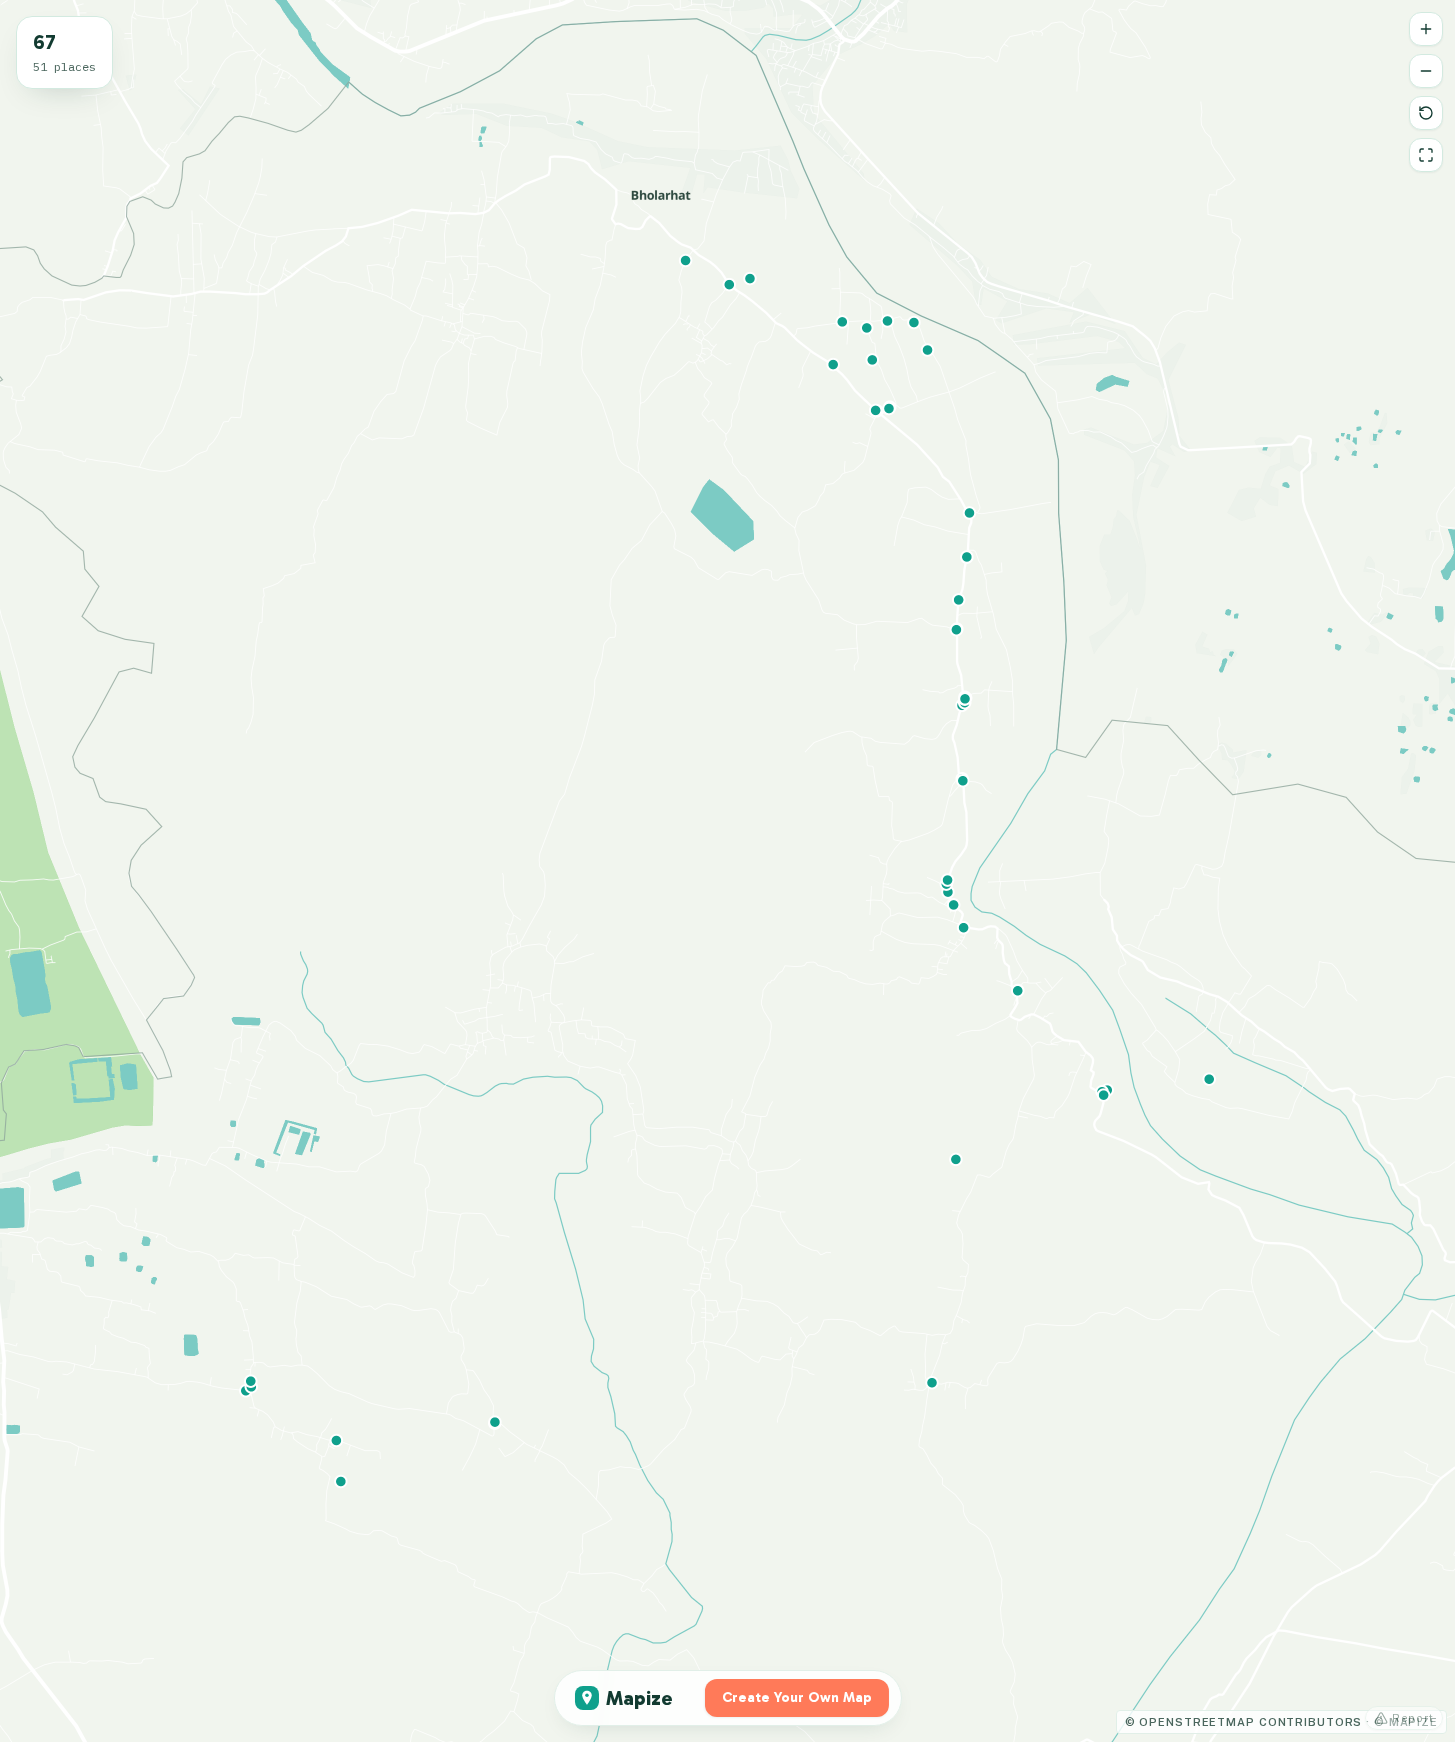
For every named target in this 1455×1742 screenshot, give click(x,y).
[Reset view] (1426, 113)
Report (1413, 1718)
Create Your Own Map (797, 1697)
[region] (727, 871)
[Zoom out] (1426, 71)
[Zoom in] (1426, 29)
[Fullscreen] (1426, 155)
